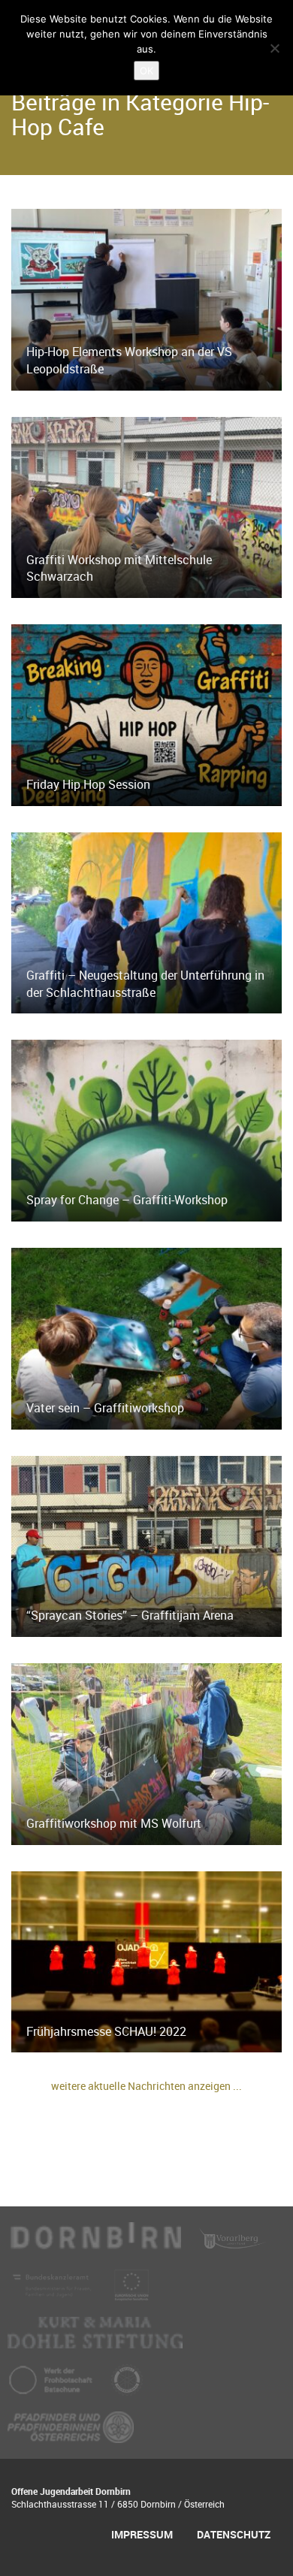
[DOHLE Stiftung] (95, 2339)
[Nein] (274, 48)
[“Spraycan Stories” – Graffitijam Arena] (146, 1545)
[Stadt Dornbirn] (96, 2245)
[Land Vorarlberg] (233, 2245)
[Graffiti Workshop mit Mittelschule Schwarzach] (146, 506)
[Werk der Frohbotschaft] (52, 2387)
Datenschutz (234, 2534)
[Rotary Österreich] (127, 2387)
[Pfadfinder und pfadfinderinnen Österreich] (71, 2434)
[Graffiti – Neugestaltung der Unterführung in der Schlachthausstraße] (146, 922)
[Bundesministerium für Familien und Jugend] (53, 2292)
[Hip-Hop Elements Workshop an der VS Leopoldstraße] (146, 298)
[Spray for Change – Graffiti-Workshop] (146, 1129)
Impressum (142, 2534)
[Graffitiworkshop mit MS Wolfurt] (146, 1753)
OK (146, 71)
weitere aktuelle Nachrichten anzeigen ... (146, 2086)
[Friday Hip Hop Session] (146, 714)
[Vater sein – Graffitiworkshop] (146, 1337)
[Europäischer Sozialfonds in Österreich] (131, 2292)
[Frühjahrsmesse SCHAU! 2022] (146, 1961)
